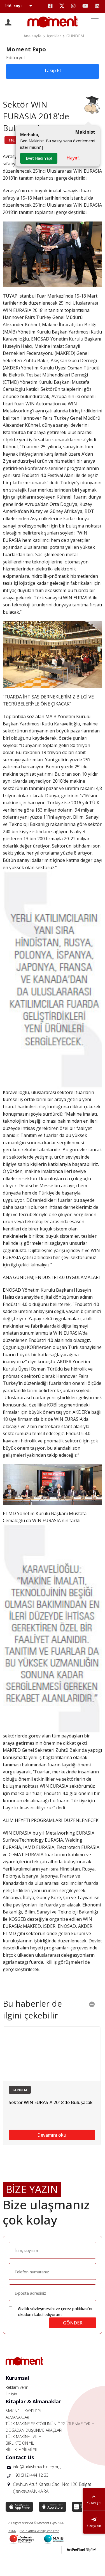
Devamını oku (52, 2135)
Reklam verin (17, 2387)
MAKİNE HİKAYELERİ (23, 2411)
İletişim (12, 2394)
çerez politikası (75, 2309)
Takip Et (53, 70)
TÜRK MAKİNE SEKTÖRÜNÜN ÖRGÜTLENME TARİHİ (51, 2424)
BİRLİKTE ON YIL (20, 2443)
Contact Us (20, 2457)
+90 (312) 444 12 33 (31, 2475)
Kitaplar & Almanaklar (33, 2401)
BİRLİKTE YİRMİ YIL (22, 2450)
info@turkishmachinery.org (37, 2467)
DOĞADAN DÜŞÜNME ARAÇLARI (34, 2430)
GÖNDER (73, 2323)
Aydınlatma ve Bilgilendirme (39, 2531)
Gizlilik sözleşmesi (34, 2309)
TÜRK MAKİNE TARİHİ (24, 2437)
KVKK (12, 2531)
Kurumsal (17, 2378)
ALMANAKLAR (17, 2417)
